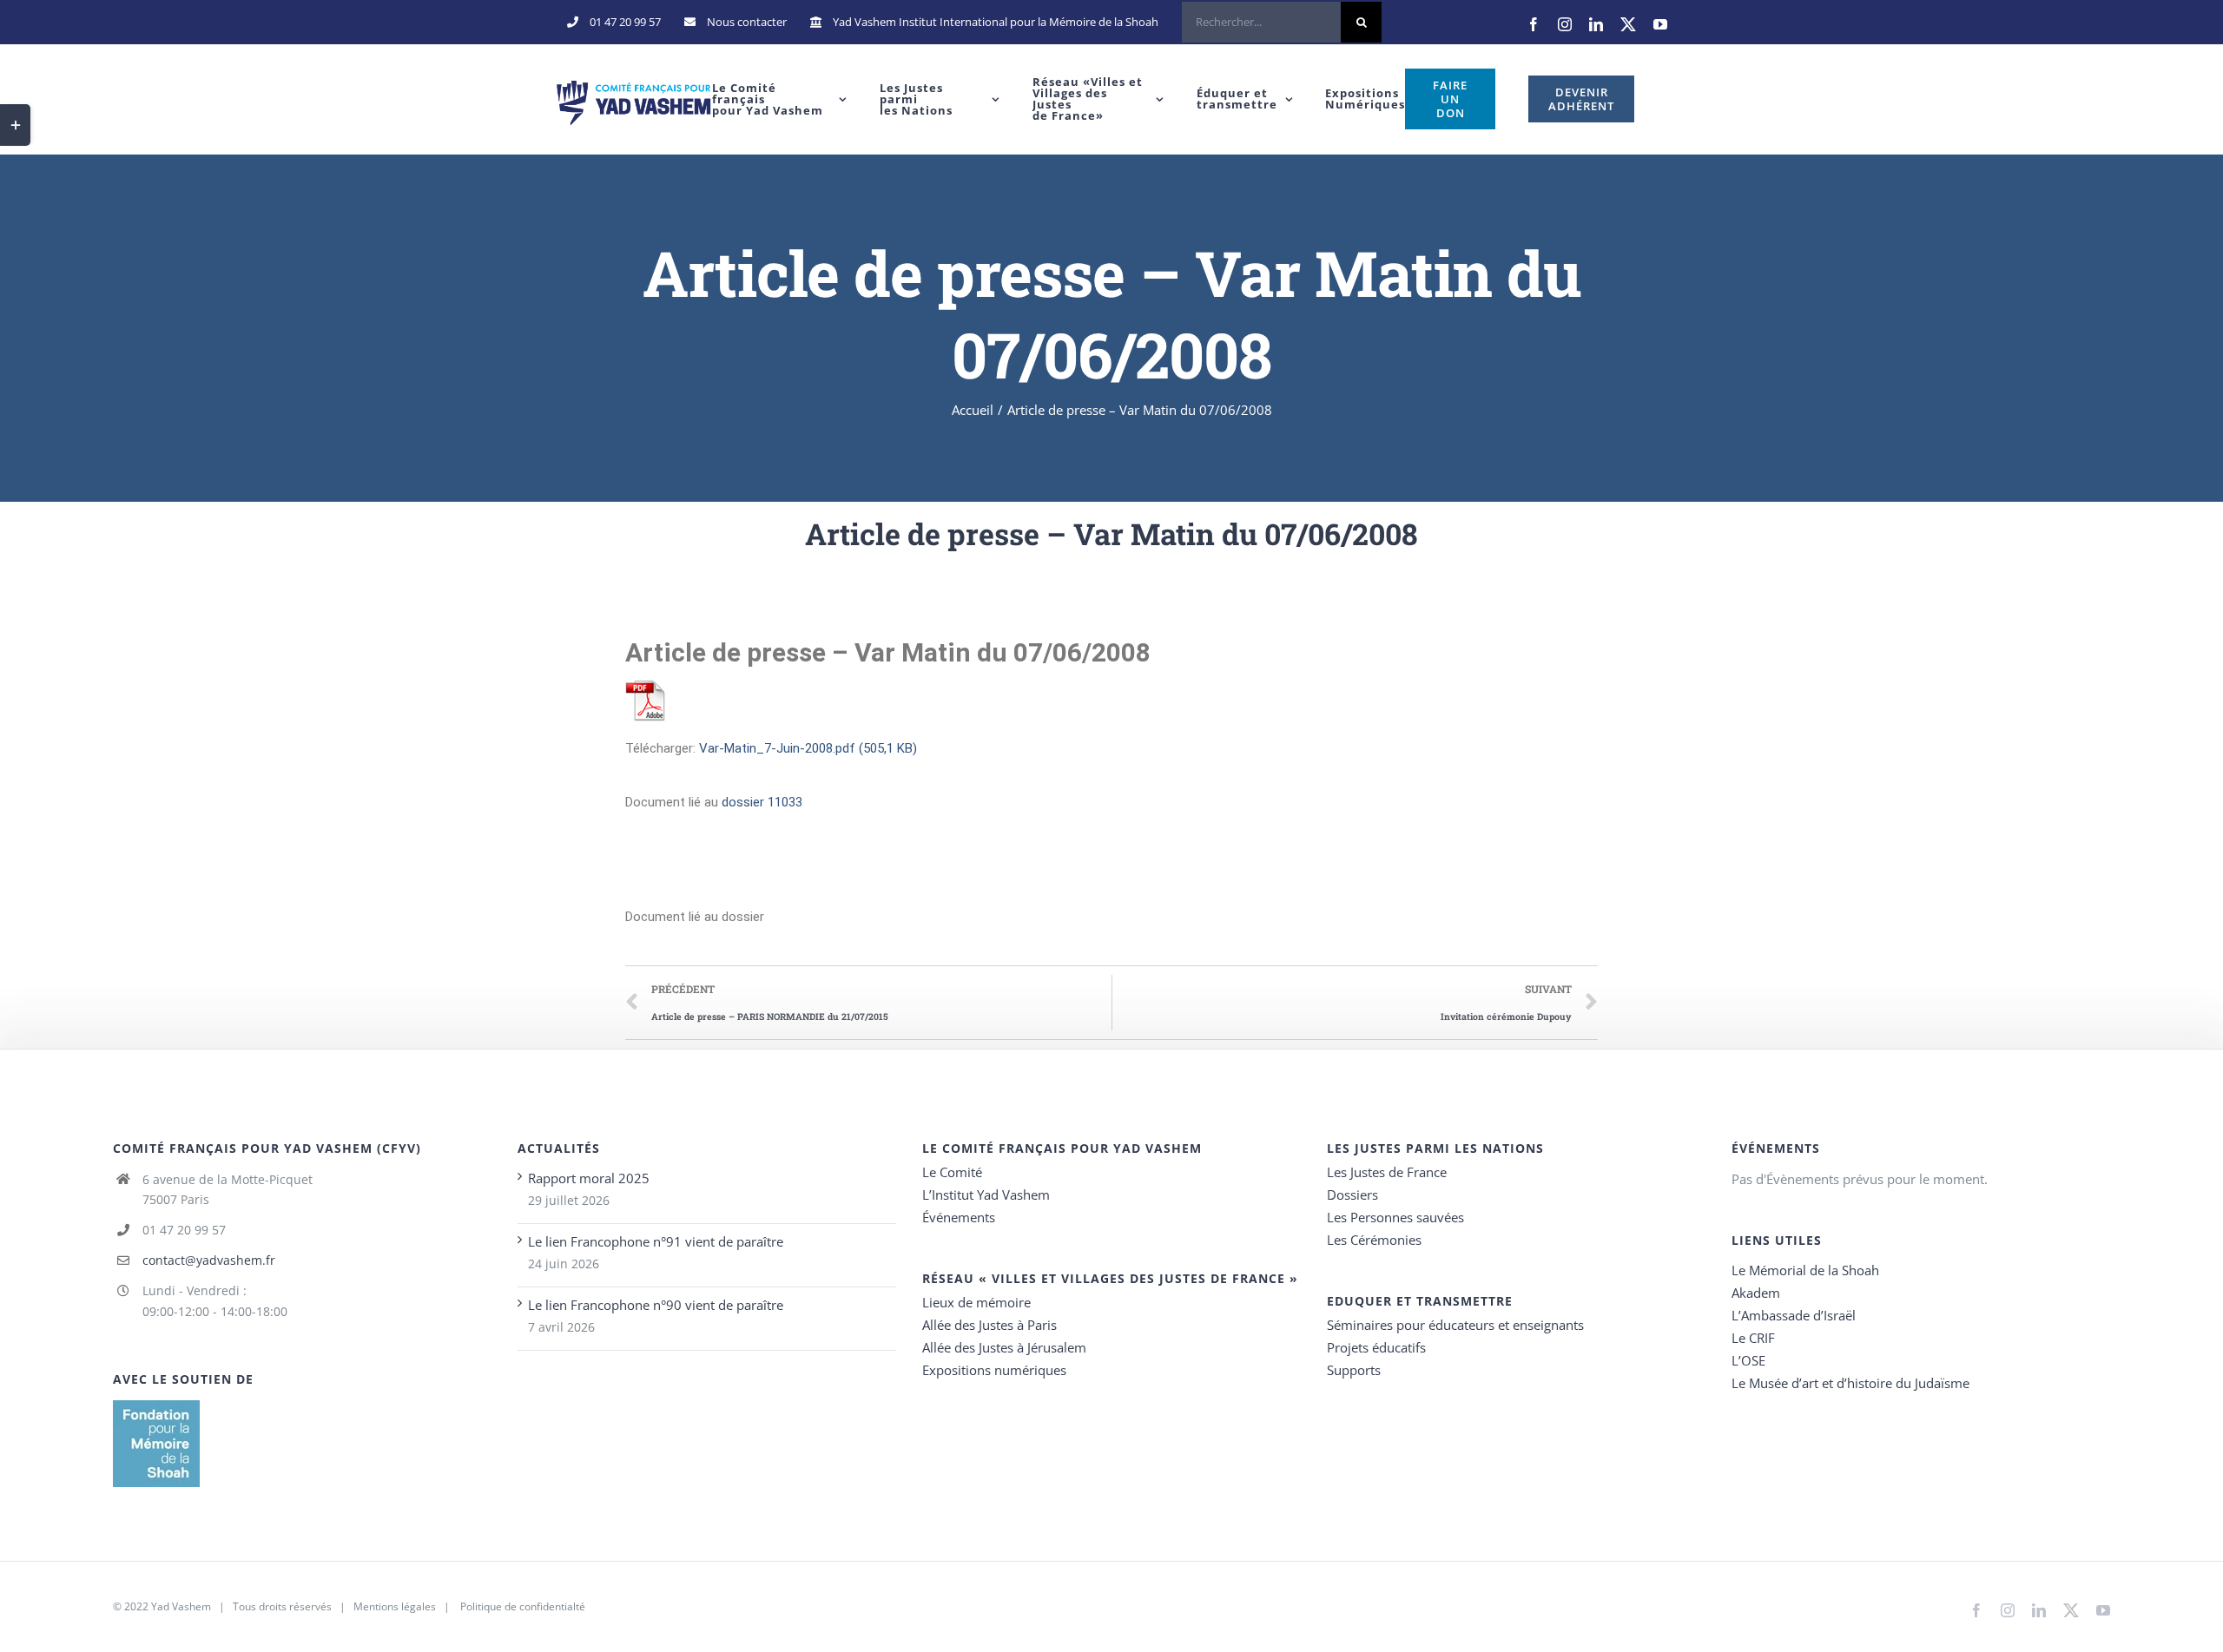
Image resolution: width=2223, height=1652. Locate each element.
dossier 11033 (762, 802)
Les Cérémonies (1374, 1240)
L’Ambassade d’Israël (1794, 1315)
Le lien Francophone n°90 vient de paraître (656, 1305)
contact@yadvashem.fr (209, 1260)
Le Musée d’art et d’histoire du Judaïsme (1850, 1383)
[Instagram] (1565, 24)
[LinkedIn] (1596, 24)
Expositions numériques (994, 1370)
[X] (1628, 24)
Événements (959, 1217)
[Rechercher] (1282, 22)
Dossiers (1352, 1195)
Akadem (1756, 1293)
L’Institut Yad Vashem (986, 1195)
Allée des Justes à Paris (989, 1325)
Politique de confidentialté (523, 1606)
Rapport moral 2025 (589, 1178)
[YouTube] (1660, 24)
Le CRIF (1753, 1338)
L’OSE (1748, 1360)
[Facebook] (1534, 24)
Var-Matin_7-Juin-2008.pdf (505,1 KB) (808, 748)
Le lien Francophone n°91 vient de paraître (656, 1241)
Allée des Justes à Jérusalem (1004, 1347)
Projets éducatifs (1376, 1347)
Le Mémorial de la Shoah (1805, 1270)
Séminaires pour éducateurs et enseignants (1455, 1325)
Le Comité (952, 1172)
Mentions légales (395, 1606)
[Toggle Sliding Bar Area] (15, 125)
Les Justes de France (1387, 1172)
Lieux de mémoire (976, 1302)
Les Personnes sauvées (1395, 1217)
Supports (1354, 1370)
